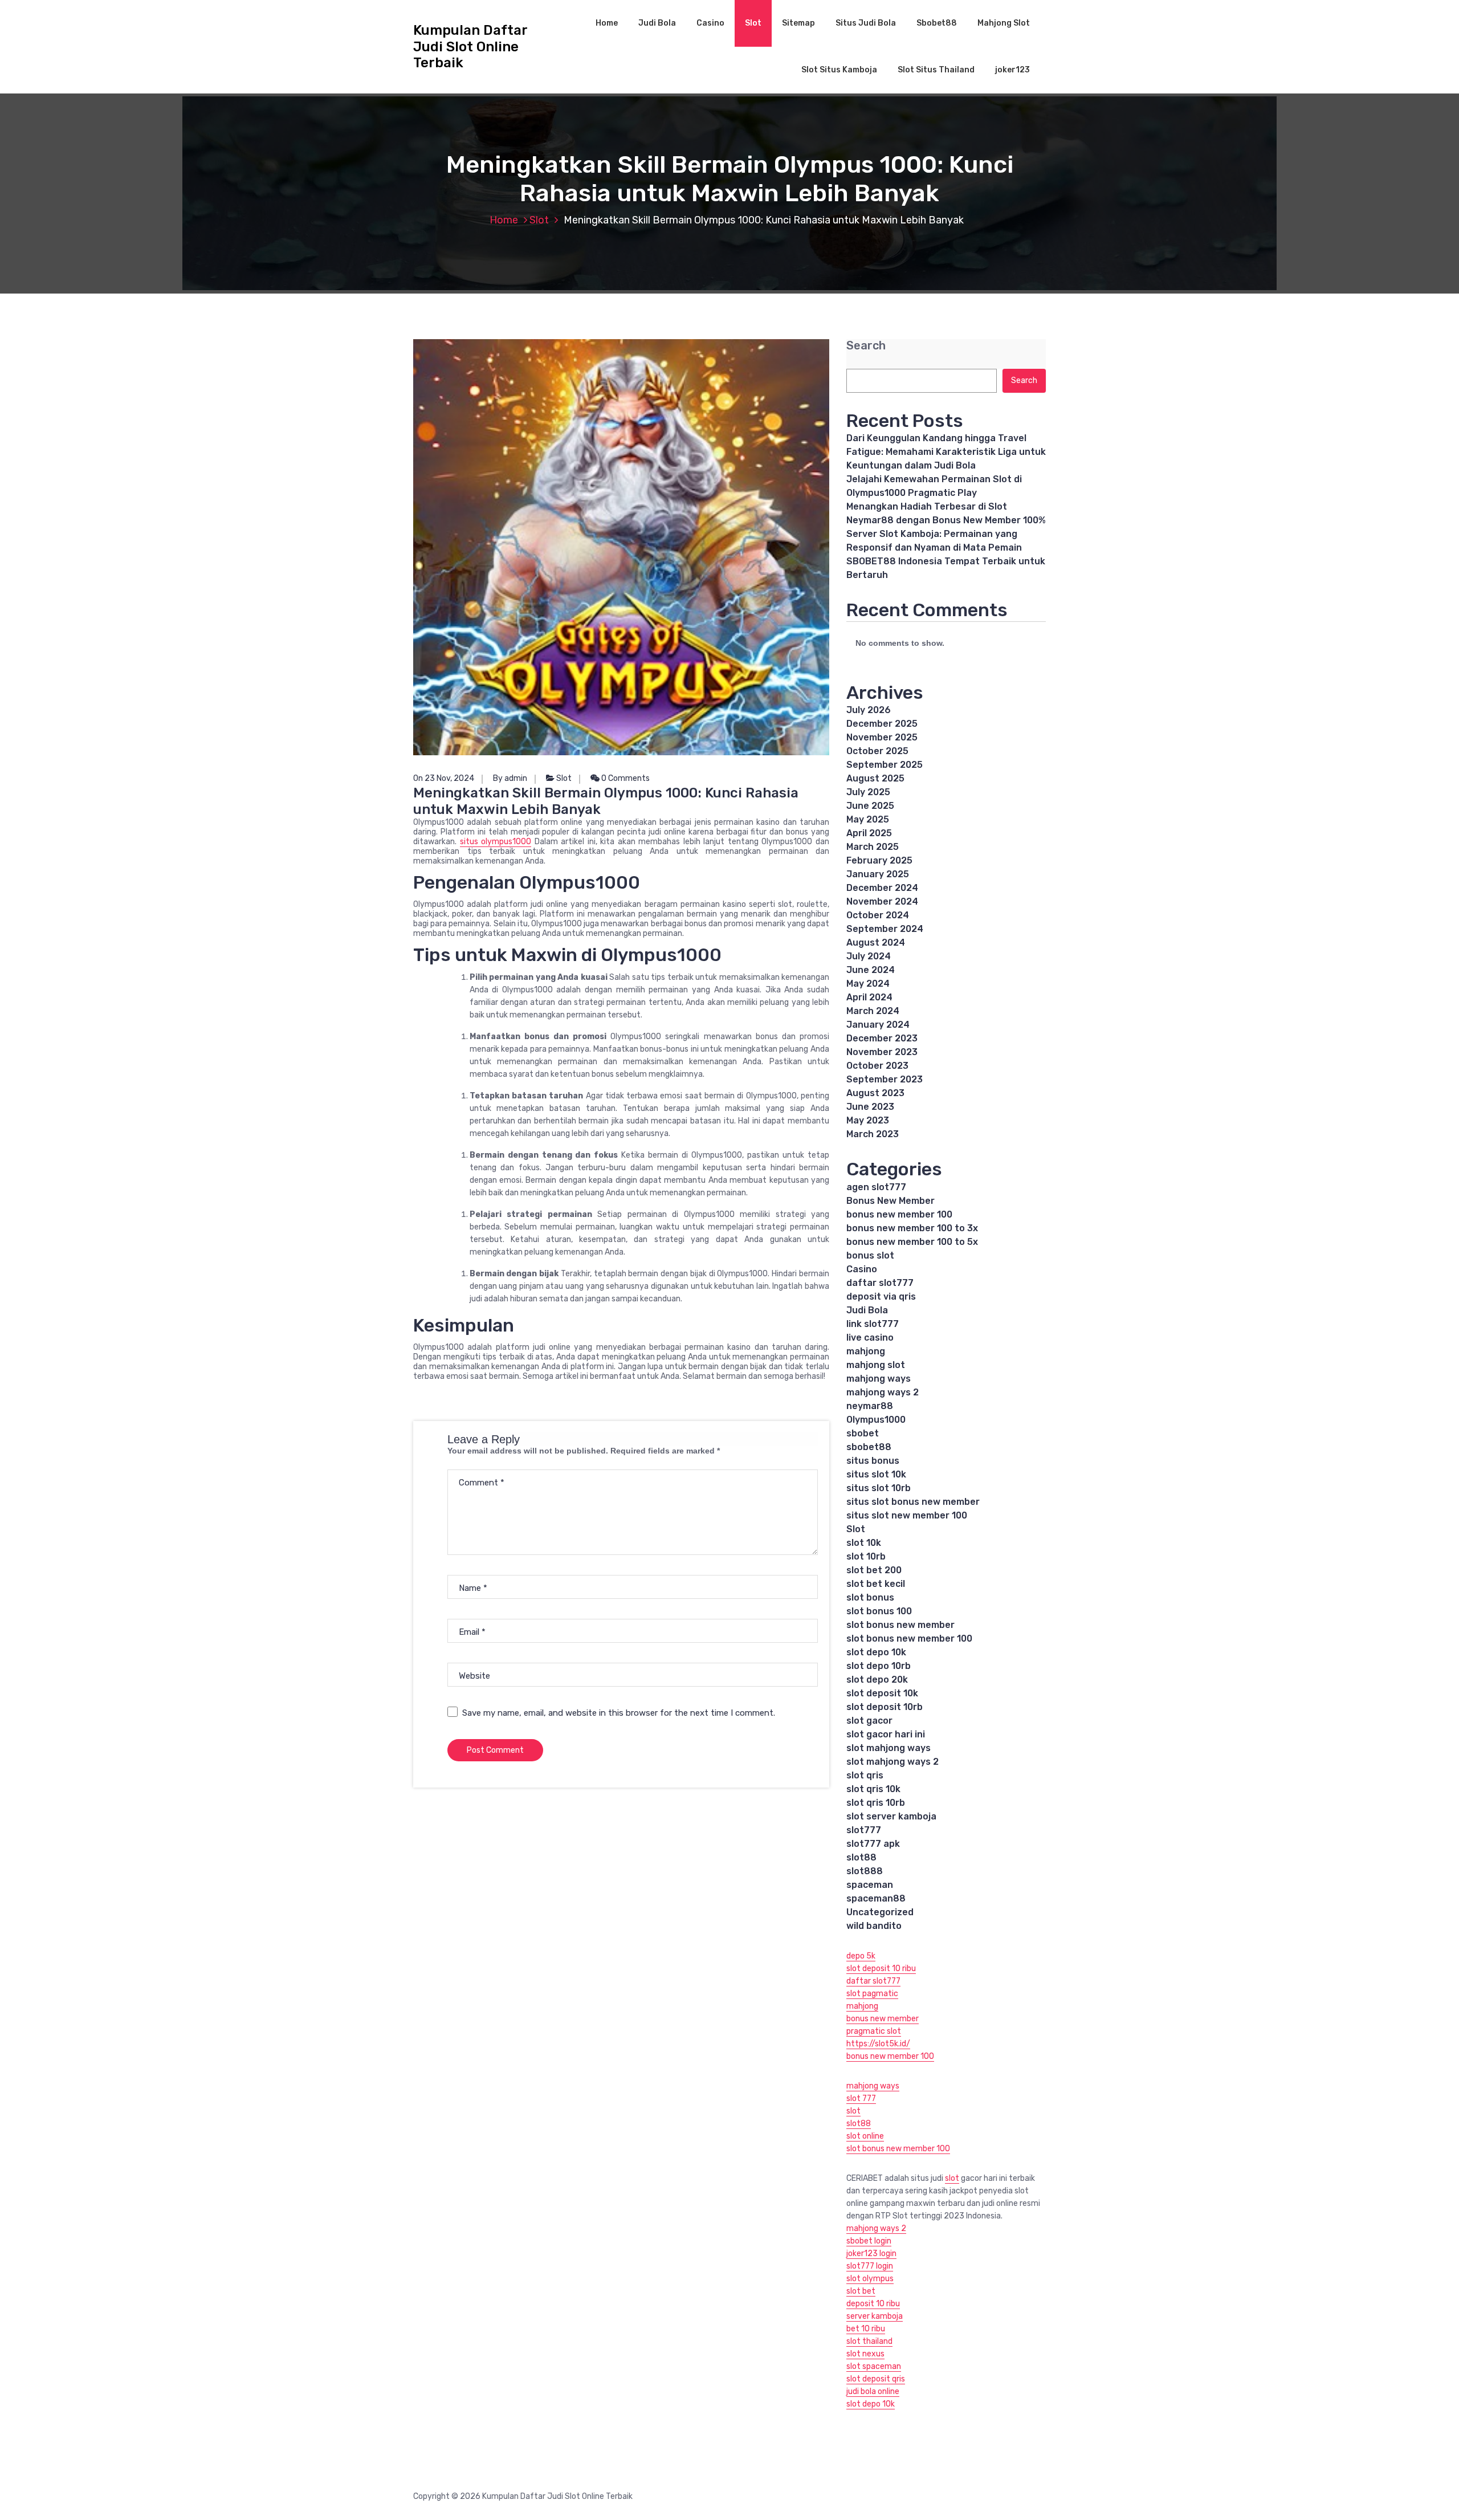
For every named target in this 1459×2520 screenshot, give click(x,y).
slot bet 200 (874, 1570)
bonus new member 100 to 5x (912, 1242)
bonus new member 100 (899, 1214)
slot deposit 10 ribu (881, 1969)
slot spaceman (874, 2366)
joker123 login (871, 2254)
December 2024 (882, 888)
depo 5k (861, 1956)
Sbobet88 (937, 23)
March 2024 (873, 1011)
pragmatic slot (874, 2031)
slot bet (861, 2291)
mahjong (866, 1351)
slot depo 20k (877, 1680)
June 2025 (870, 806)
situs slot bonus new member (913, 1502)
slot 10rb (866, 1556)
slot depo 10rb (879, 1666)
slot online (865, 2136)
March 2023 (873, 1134)
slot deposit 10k (882, 1693)
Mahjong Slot (1004, 23)
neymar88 (870, 1406)
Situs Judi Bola (866, 23)
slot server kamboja (891, 1816)
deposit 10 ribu (873, 2304)
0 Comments (625, 778)
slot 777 (861, 2098)
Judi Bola (657, 23)
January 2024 (878, 1025)
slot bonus (870, 1597)
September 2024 (885, 929)
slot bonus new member (900, 1625)
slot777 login (870, 2266)
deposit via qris (881, 1296)
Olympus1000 (876, 1420)
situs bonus (873, 1461)
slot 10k (864, 1543)
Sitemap (798, 23)
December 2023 (882, 1038)
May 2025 (868, 819)
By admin (510, 778)
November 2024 (882, 901)
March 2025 (873, 847)
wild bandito (874, 1926)
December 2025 (882, 724)
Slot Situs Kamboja (839, 70)
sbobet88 (869, 1447)
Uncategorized (880, 1912)
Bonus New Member (891, 1201)
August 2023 (875, 1093)
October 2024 (878, 915)
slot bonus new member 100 (909, 1638)
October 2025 (877, 751)
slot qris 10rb (876, 1803)
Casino (710, 23)
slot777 (864, 1830)
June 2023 (870, 1107)
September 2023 (885, 1079)
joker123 (1012, 70)
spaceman (870, 1885)
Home (607, 23)
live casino (870, 1338)
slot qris (865, 1775)
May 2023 (868, 1120)
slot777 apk (873, 1844)
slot (853, 2111)
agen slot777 (876, 1187)
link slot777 (873, 1324)
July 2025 (868, 792)
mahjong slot (876, 1365)
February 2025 (879, 860)
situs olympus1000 (496, 842)
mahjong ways (879, 1379)
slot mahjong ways (889, 1748)
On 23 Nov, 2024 (444, 778)
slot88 (861, 1857)
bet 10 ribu (866, 2329)
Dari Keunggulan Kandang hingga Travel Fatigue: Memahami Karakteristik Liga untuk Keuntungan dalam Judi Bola (946, 452)
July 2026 (869, 710)
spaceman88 (876, 1898)
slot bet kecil (876, 1584)
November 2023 (882, 1052)
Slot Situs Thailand (936, 70)
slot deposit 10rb (885, 1707)
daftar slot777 (880, 1283)
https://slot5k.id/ (878, 2044)
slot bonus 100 (879, 1611)
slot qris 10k (873, 1789)
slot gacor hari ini (886, 1734)
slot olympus (870, 2279)
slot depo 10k (876, 1652)
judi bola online (873, 2391)
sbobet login (869, 2241)
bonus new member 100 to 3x (912, 1228)
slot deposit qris (876, 2379)
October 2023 (877, 1066)
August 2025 (875, 778)
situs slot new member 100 (907, 1515)
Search (866, 346)
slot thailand (869, 2341)
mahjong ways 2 (883, 1392)
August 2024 (876, 943)
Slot (753, 23)
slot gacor (869, 1721)
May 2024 (868, 984)
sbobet (863, 1433)
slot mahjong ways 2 (892, 1762)
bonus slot (870, 1255)
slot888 (865, 1871)
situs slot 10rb (879, 1488)
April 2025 (869, 833)
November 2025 (882, 737)
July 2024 (869, 956)
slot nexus (865, 2354)
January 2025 (878, 874)
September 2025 (885, 765)
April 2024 (869, 997)
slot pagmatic (872, 1994)
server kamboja (875, 2316)
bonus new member (883, 2019)
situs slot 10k (876, 1474)
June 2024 (871, 970)
